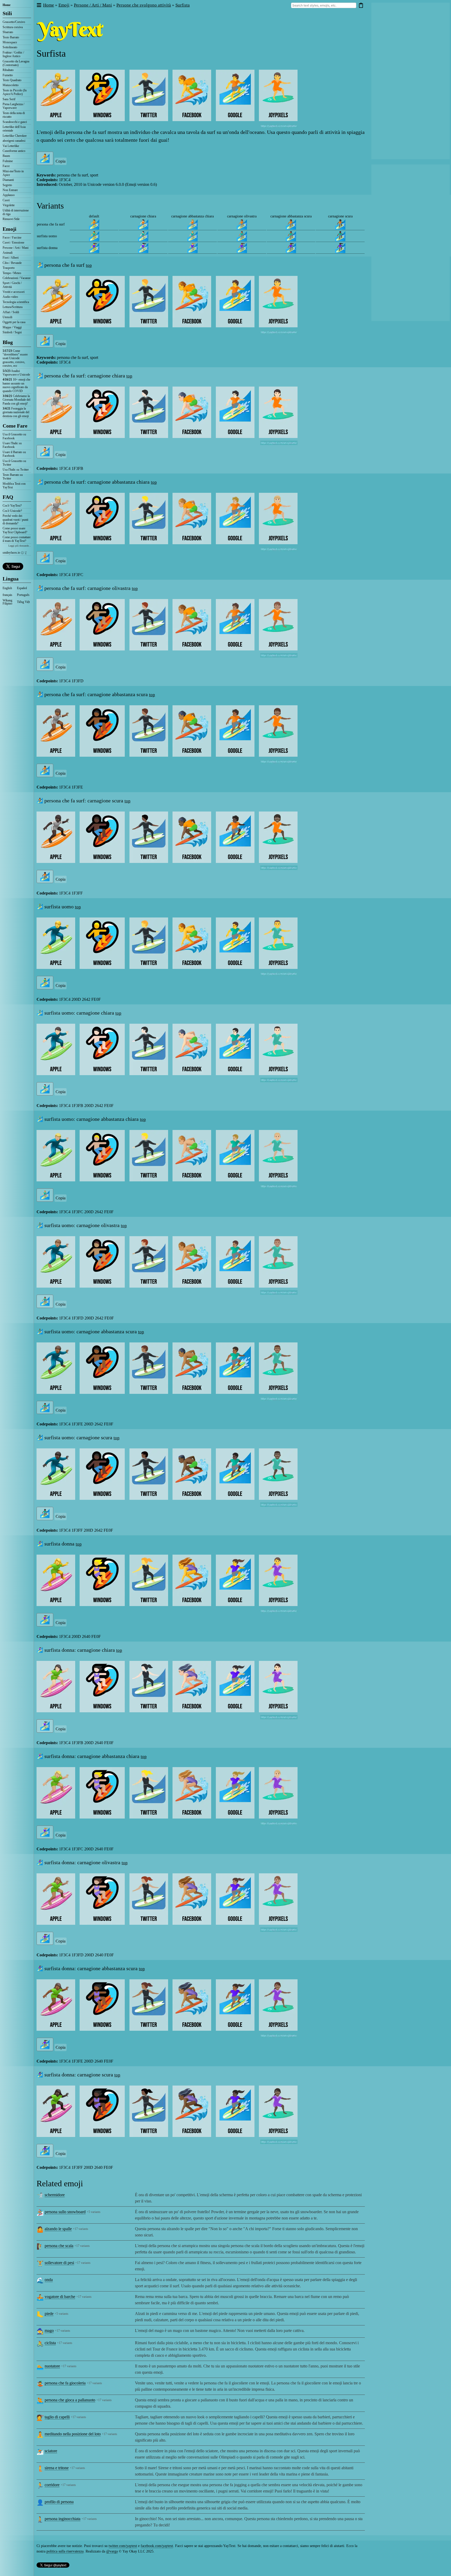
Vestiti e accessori (14, 292)
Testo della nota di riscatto (14, 115)
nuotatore (52, 2366)
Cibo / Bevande (12, 263)
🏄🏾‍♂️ (291, 236)
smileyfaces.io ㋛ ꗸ (15, 553)
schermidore (55, 2195)
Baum (6, 156)
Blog (8, 342)
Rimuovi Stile (11, 219)
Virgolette (9, 205)
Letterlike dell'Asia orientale (14, 129)
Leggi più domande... (20, 546)
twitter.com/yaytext (123, 2546)
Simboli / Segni (12, 332)
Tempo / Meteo (12, 273)
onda (49, 2280)
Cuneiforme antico (14, 151)
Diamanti (8, 180)
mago (49, 2331)
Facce (6, 166)
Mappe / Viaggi (12, 327)
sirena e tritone (57, 2468)
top (89, 265)
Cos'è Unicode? (12, 511)
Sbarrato (8, 32)
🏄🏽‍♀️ (242, 248)
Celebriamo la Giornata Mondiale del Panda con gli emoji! (16, 400)
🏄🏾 (291, 224)
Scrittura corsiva (13, 27)
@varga (112, 2551)
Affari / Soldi (11, 312)
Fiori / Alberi (11, 258)
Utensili (7, 317)
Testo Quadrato (12, 80)
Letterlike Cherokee (15, 136)
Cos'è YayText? (12, 506)
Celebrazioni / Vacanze (17, 278)
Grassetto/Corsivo (14, 22)
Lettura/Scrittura (13, 307)
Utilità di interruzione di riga (16, 212)
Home (7, 5)
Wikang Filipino (7, 602)
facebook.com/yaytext (157, 2546)
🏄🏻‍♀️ (143, 248)
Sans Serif (9, 99)
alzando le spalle (58, 2229)
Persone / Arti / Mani (16, 248)
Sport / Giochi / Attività (12, 285)
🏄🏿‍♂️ (340, 236)
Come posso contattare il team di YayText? (17, 539)
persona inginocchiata (63, 2519)
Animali (8, 253)
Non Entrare (10, 190)
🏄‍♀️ (94, 248)
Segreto (7, 185)
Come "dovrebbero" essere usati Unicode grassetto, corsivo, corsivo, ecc (15, 358)
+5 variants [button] (94, 2212)
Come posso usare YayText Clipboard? (15, 530)
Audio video (10, 297)
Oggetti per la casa (14, 322)
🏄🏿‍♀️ (340, 248)
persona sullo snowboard (65, 2212)
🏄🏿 (340, 224)
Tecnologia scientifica (16, 302)
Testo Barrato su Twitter (13, 477)
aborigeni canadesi (14, 141)
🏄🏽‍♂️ (242, 236)
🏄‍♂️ (94, 236)
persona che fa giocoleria (65, 2383)
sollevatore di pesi (59, 2263)
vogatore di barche (60, 2297)
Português (23, 595)
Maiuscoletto (11, 85)
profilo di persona (59, 2502)
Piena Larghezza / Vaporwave (13, 106)
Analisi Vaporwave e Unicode (16, 373)
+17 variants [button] (81, 2229)
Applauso (9, 195)
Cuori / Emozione (13, 242)
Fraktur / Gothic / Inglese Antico (13, 54)
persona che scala (59, 2246)
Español (22, 588)
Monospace (10, 42)
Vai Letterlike (11, 146)
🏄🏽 (242, 224)
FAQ (8, 497)
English (7, 588)
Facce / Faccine (12, 238)
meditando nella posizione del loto (73, 2434)
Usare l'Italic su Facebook (12, 445)
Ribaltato (8, 70)
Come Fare (15, 426)
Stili (7, 13)
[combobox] (324, 5)
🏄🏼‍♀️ (192, 248)
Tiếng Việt (23, 602)
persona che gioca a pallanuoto (70, 2400)
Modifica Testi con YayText (14, 485)
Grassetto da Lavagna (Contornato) (16, 63)
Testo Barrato (11, 37)
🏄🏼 (192, 224)
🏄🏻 (143, 224)
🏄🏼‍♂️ (192, 236)
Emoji (10, 229)
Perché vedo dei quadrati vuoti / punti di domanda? (15, 520)
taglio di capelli (57, 2417)
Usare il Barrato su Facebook (14, 454)
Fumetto (8, 75)
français (7, 595)
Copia (61, 161)
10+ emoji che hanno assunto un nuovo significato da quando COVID (16, 385)
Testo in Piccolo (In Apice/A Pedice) (15, 92)
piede (49, 2314)
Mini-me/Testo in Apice (13, 173)
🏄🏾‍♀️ (291, 248)
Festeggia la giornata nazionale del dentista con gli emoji (16, 412)
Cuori (6, 200)
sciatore (51, 2451)
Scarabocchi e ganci (15, 122)
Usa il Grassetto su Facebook (14, 436)
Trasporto (9, 268)
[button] (39, 5)
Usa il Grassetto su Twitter (14, 463)
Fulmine (8, 161)
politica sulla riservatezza (65, 2551)
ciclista (50, 2343)
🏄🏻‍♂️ (143, 236)
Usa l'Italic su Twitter (16, 470)
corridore (52, 2485)
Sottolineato (10, 47)
